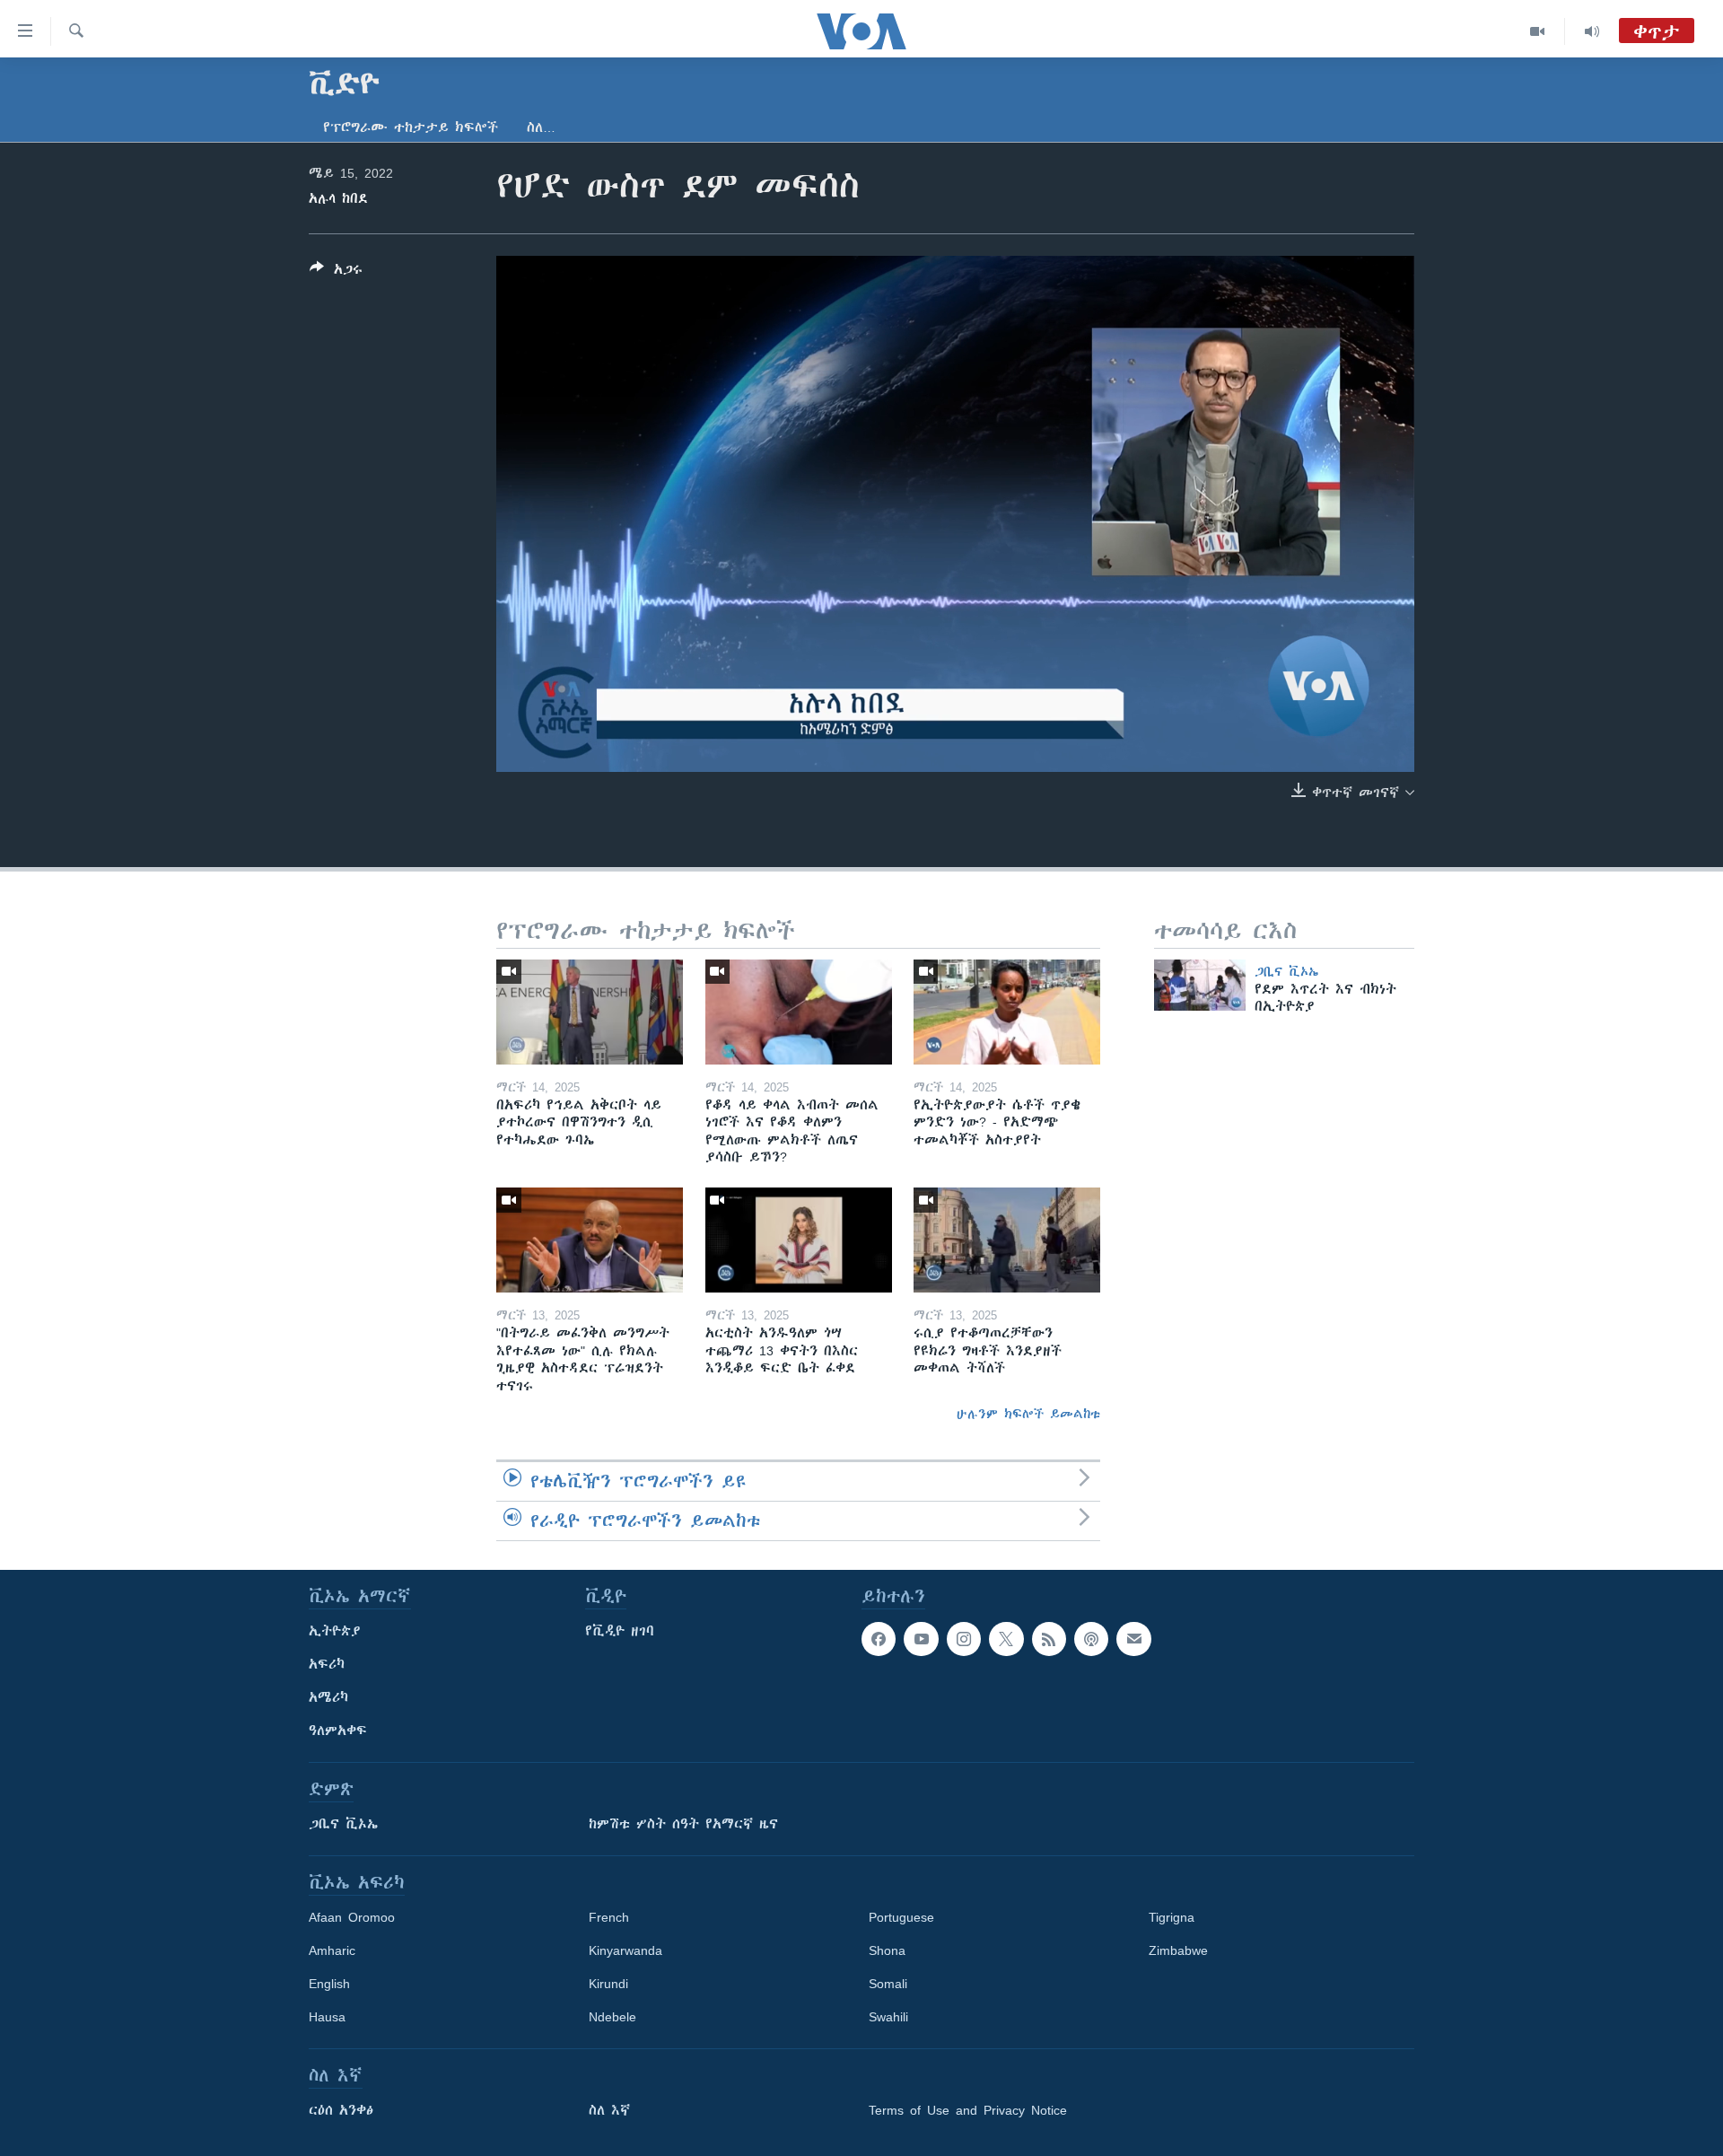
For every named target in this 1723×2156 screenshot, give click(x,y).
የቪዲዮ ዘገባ (620, 1631)
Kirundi (608, 1984)
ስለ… (541, 127)
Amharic (332, 1950)
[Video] (1538, 31)
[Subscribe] (1133, 1639)
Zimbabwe (1178, 1950)
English (329, 1984)
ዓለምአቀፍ (338, 1731)
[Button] (336, 272)
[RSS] (1049, 1639)
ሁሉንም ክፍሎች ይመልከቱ (1028, 1414)
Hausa (327, 2017)
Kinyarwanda (625, 1950)
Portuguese (901, 1917)
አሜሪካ (328, 1697)
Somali (888, 1984)
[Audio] (1592, 31)
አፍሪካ (327, 1664)
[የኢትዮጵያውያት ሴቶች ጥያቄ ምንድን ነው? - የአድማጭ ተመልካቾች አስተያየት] (1007, 1012)
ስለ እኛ (609, 2110)
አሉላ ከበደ (338, 198)
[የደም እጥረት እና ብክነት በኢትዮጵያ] (1200, 985)
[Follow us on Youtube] (921, 1639)
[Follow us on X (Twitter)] (1006, 1639)
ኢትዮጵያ (335, 1631)
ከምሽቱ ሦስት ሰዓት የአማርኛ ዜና (683, 1824)
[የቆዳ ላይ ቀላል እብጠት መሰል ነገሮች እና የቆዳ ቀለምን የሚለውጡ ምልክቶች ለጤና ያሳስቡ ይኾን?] (799, 1012)
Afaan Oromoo (352, 1917)
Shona (887, 1950)
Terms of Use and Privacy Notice (968, 2110)
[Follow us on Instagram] (964, 1639)
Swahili (888, 2017)
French (609, 1917)
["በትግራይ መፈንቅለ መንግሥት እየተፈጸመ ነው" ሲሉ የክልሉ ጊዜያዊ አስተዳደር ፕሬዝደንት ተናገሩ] (590, 1240)
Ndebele (612, 2017)
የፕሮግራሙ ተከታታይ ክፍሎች (411, 127)
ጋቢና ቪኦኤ (1286, 971)
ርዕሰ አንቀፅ (341, 2110)
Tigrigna (1172, 1917)
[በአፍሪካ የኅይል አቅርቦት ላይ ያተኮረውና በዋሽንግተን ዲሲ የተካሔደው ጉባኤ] (590, 1012)
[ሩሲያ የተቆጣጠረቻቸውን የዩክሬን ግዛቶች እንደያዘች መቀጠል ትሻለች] (1007, 1240)
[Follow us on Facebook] (879, 1639)
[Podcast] (1091, 1639)
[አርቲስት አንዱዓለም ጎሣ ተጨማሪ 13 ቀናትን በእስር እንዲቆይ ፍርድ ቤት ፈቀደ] (799, 1240)
